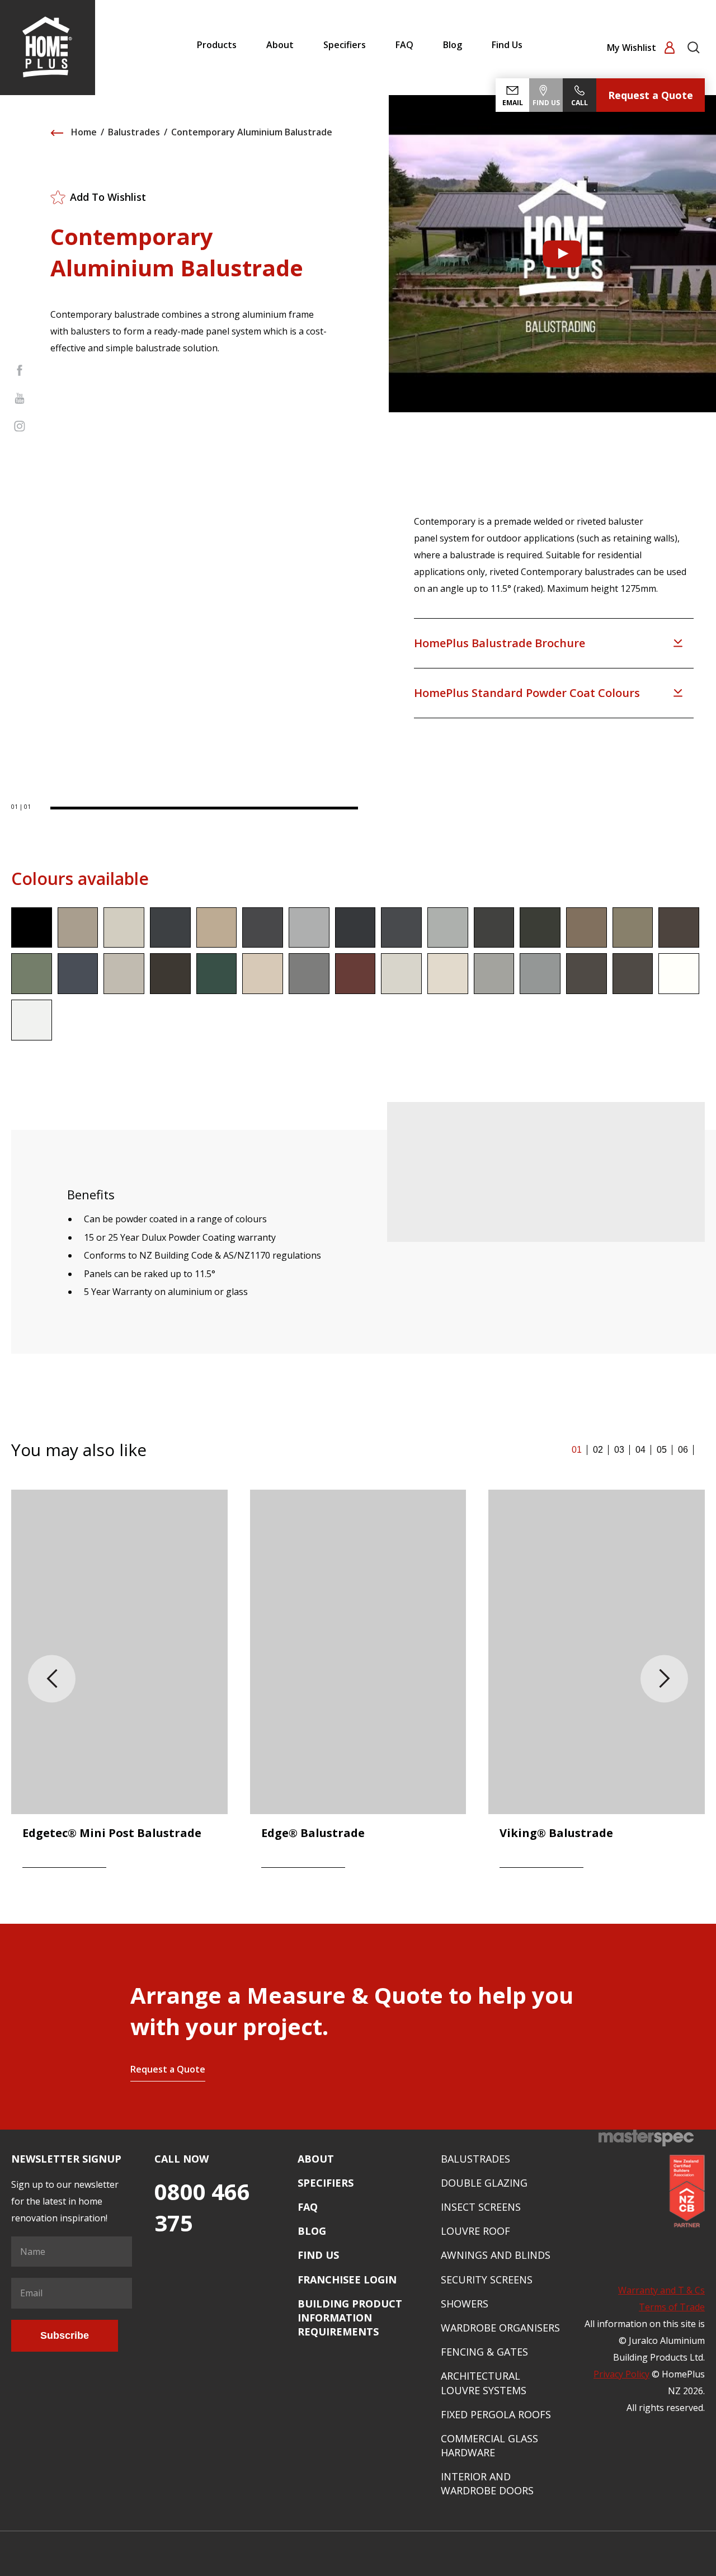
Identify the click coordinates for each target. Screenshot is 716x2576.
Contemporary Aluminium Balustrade (252, 132)
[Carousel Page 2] (598, 1450)
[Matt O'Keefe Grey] (124, 974)
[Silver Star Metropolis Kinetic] (540, 974)
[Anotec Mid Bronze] (633, 974)
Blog (453, 45)
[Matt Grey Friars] (401, 928)
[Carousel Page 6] (683, 1450)
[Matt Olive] (170, 974)
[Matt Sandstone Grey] (309, 974)
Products (217, 45)
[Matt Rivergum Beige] (263, 974)
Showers (465, 2304)
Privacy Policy (621, 2374)
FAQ (404, 45)
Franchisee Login (347, 2280)
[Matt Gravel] (355, 928)
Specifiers (345, 45)
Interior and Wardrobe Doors (487, 2483)
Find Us (507, 45)
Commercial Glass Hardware (489, 2445)
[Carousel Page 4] (640, 1450)
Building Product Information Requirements (350, 2318)
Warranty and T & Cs (661, 2290)
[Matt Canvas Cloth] (124, 928)
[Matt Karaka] (540, 928)
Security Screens (487, 2280)
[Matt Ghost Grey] (309, 928)
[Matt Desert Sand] (217, 928)
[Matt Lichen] (633, 928)
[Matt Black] (32, 928)
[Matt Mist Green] (32, 974)
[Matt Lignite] (679, 928)
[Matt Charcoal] (170, 928)
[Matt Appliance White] (32, 1020)
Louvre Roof (475, 2231)
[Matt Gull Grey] (448, 928)
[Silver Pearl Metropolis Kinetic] (494, 974)
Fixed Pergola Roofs (496, 2414)
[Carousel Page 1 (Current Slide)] (577, 1450)
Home (83, 132)
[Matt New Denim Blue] (78, 974)
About (280, 45)
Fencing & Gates (484, 2352)
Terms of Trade (672, 2307)
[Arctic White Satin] (679, 974)
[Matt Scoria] (355, 974)
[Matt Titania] (401, 974)
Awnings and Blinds (496, 2255)
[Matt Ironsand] (494, 928)
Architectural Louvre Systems (484, 2383)
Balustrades (134, 132)
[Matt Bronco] (78, 928)
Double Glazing (484, 2183)
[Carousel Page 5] (662, 1450)
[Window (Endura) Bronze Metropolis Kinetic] (587, 974)
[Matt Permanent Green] (217, 974)
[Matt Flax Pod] (263, 928)
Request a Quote (651, 95)
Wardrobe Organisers (500, 2328)
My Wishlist (633, 48)
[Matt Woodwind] (448, 974)
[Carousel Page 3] (619, 1450)
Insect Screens (481, 2207)
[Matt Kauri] (587, 928)
